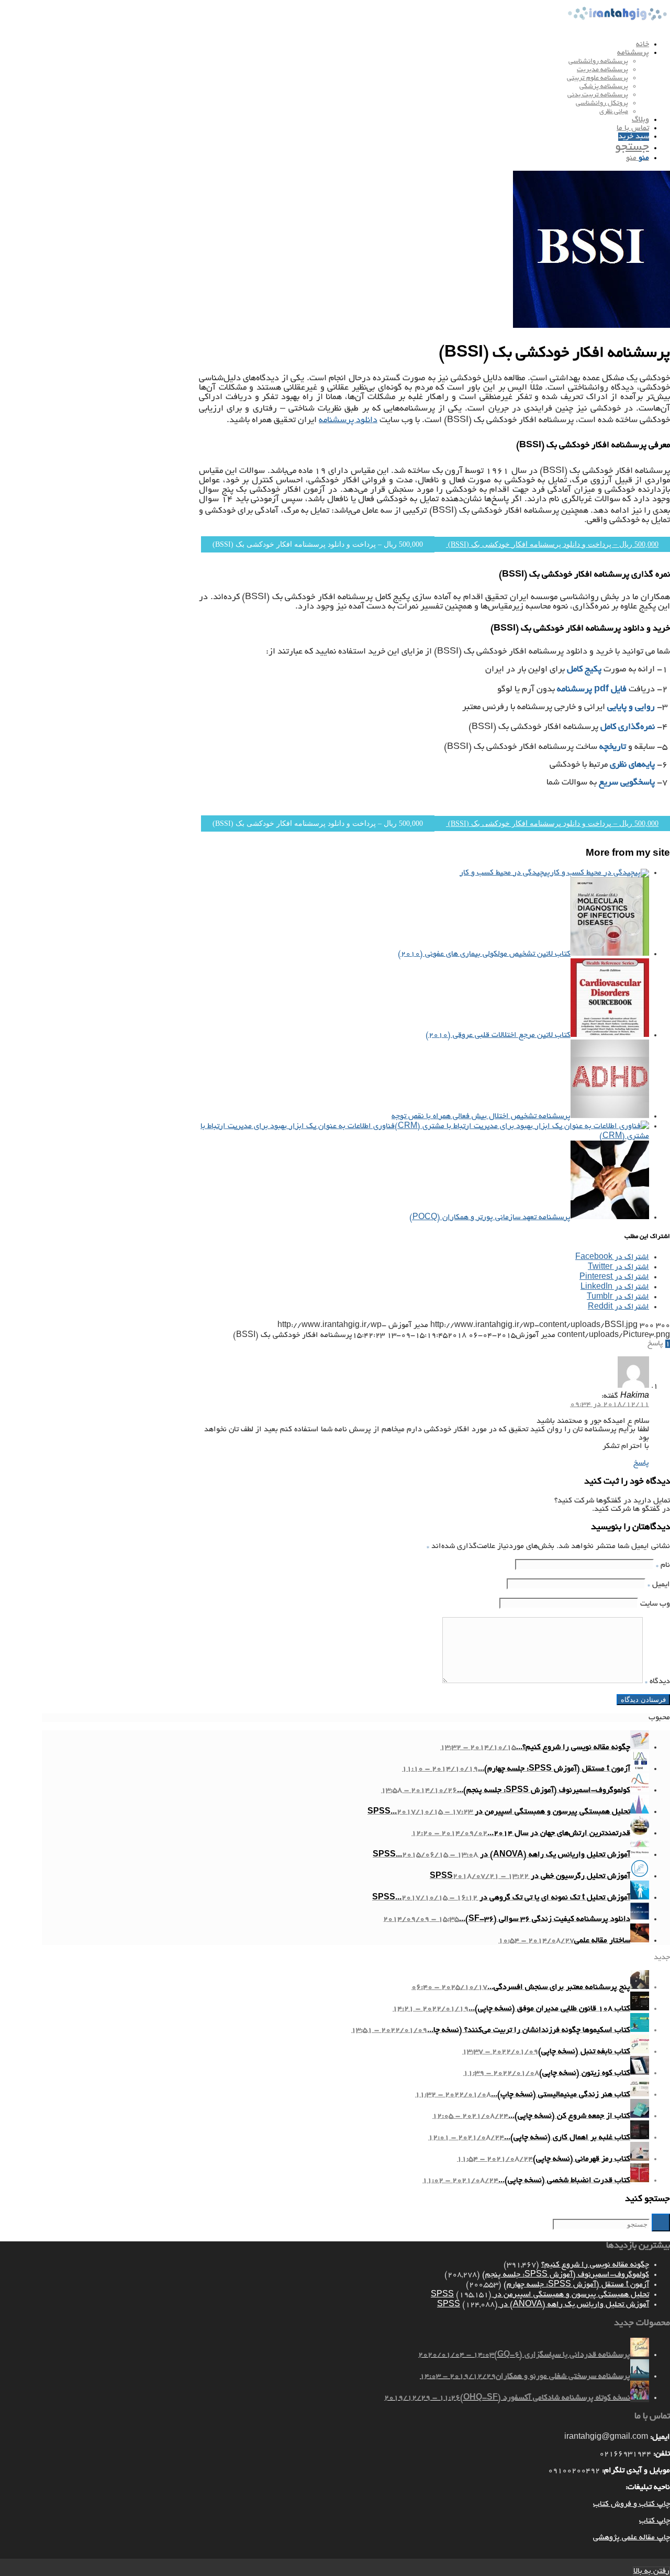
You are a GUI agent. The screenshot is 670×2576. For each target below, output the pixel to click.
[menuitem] (345, 45)
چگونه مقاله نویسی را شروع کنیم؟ (595, 2265)
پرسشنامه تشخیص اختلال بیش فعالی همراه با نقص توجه (481, 1116)
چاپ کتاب (655, 2521)
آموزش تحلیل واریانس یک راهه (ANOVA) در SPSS (543, 2305)
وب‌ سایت (655, 1604)
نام (663, 1565)
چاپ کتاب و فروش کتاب (632, 2504)
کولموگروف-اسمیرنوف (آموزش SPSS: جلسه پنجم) (566, 2275)
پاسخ (641, 1463)
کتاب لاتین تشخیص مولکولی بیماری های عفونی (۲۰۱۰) (484, 954)
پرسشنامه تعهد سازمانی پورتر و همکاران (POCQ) (490, 1218)
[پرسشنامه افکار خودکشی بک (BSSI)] (591, 326)
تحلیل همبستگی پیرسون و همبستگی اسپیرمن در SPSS (540, 2295)
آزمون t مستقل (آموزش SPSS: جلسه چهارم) (576, 2285)
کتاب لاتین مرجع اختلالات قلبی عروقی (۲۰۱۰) (498, 1035)
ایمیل (659, 1585)
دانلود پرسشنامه (348, 421)
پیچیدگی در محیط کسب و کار (505, 873)
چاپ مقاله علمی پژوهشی (632, 2538)
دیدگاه (657, 1682)
